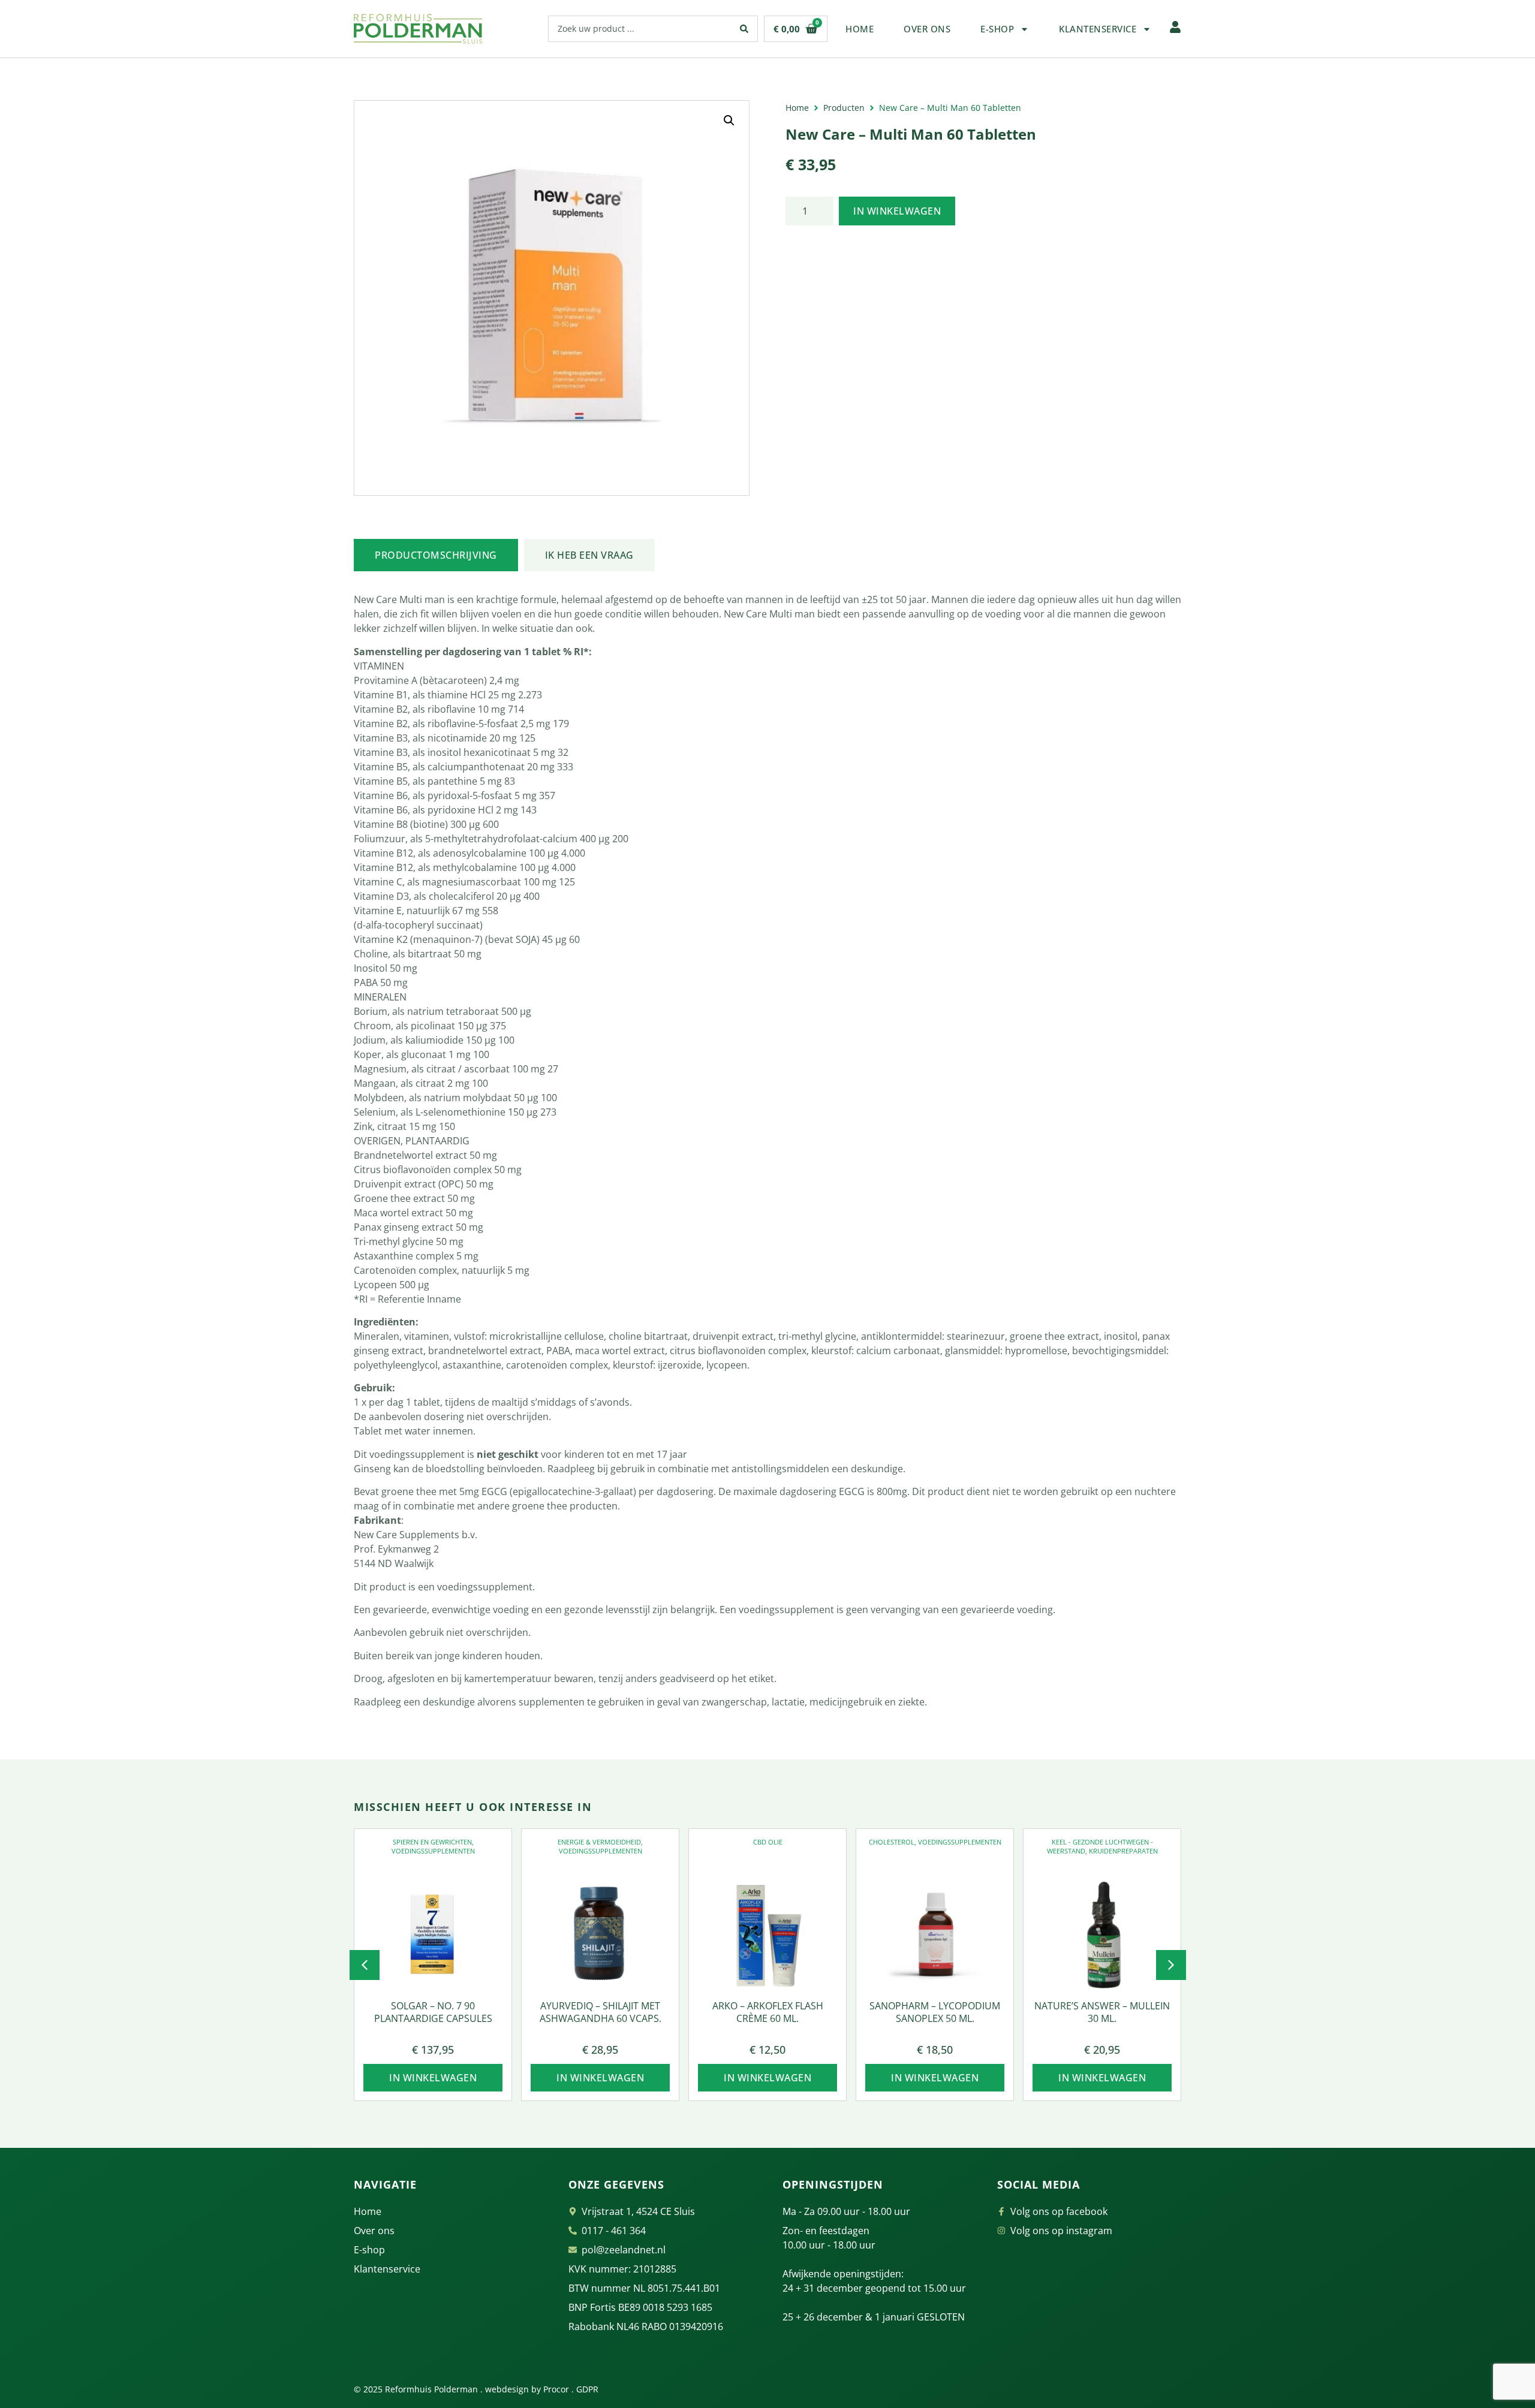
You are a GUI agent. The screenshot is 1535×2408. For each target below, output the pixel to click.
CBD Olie (768, 1842)
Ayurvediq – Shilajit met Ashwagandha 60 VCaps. (601, 2012)
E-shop (997, 29)
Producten (844, 108)
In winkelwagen (897, 211)
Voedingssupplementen (433, 1851)
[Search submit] (744, 29)
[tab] (436, 555)
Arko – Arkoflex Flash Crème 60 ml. (768, 2012)
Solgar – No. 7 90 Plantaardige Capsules (433, 2012)
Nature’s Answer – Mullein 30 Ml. (1102, 2012)
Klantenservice (1098, 29)
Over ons (927, 29)
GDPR (587, 2389)
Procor (556, 2389)
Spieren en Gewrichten (432, 1842)
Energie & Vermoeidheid (599, 1842)
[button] (729, 120)
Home (860, 29)
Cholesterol (892, 1842)
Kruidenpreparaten (1123, 1851)
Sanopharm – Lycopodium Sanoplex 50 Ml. (935, 2012)
